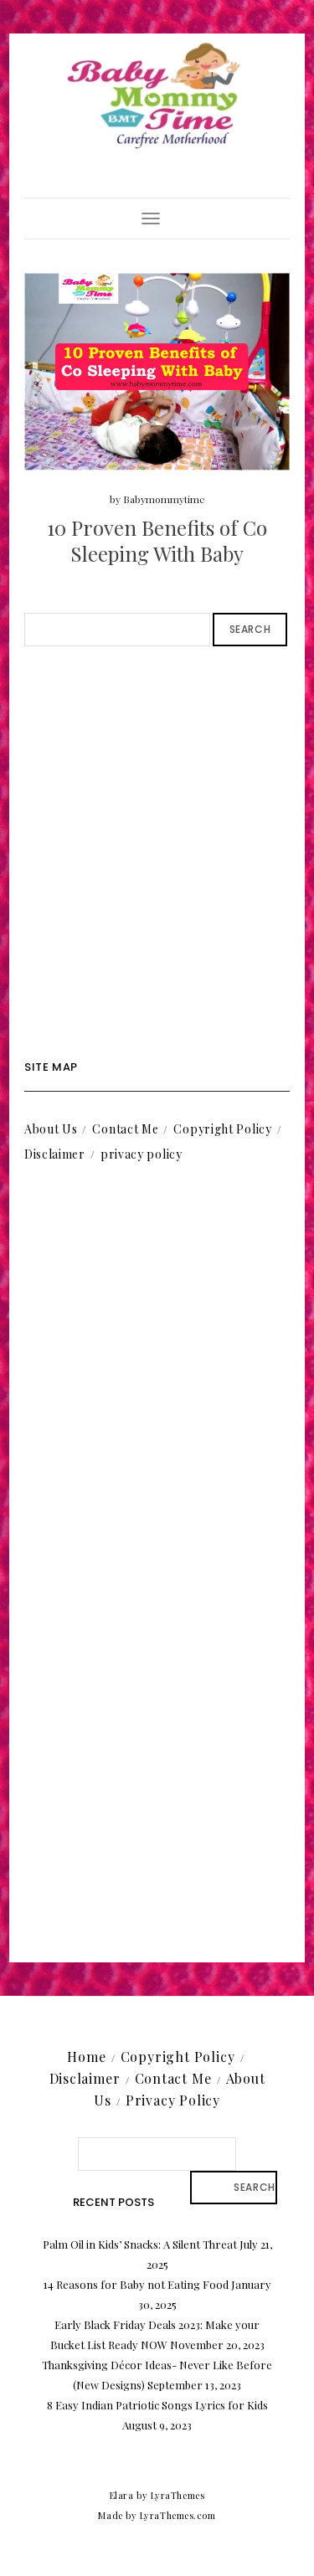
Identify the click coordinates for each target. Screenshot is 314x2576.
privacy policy (142, 1154)
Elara (122, 2495)
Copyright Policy (222, 1129)
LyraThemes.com (178, 2515)
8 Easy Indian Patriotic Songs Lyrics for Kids (157, 2405)
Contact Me (125, 1129)
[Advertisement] (157, 854)
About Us (51, 1129)
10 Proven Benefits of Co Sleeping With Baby (157, 540)
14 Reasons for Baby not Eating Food (136, 2284)
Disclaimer (55, 1154)
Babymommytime (164, 499)
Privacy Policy (173, 2100)
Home (86, 2057)
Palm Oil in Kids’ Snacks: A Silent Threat (140, 2244)
